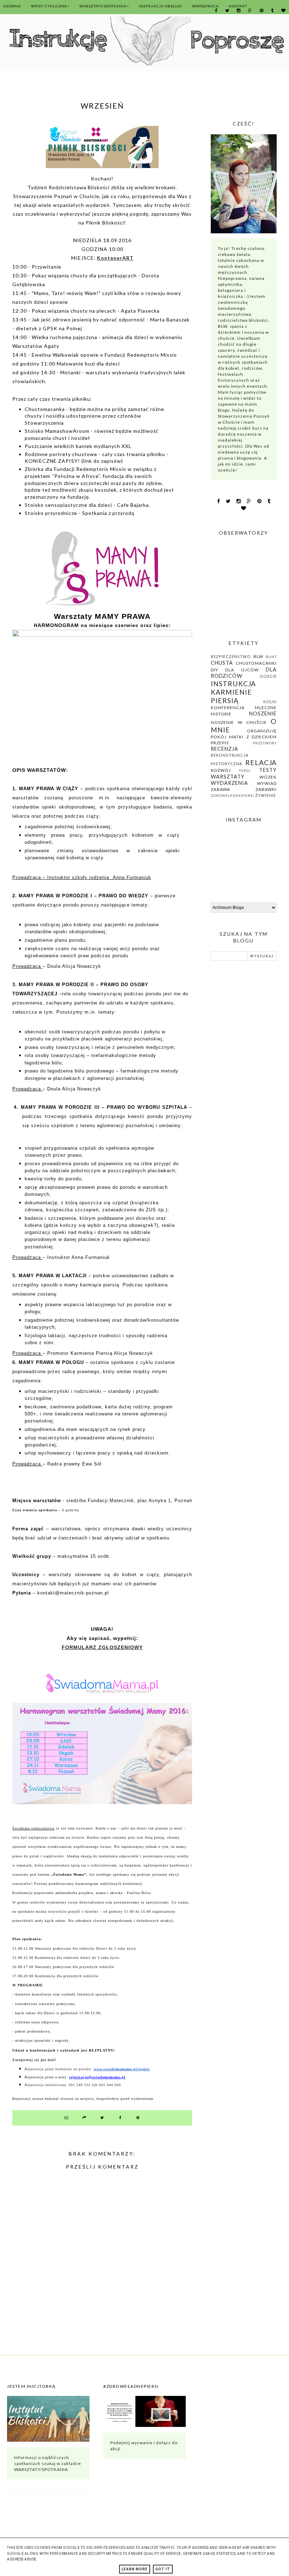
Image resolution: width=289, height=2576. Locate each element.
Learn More (135, 2569)
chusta (222, 663)
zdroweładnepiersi (232, 796)
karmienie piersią (231, 696)
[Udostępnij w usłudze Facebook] (120, 2118)
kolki (270, 702)
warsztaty (228, 777)
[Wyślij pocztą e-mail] (66, 2118)
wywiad (267, 783)
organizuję (262, 731)
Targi (245, 771)
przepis (220, 743)
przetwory (265, 743)
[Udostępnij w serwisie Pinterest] (138, 2118)
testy (268, 770)
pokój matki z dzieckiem (244, 737)
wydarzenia (229, 783)
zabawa (220, 789)
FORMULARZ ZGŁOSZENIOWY (102, 1647)
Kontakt (238, 6)
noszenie (263, 714)
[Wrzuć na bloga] (84, 2118)
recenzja (225, 749)
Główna (12, 6)
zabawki (266, 789)
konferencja (228, 708)
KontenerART (115, 258)
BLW (258, 656)
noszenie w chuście (239, 722)
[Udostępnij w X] (102, 2118)
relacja (261, 763)
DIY (214, 670)
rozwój (221, 770)
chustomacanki (256, 663)
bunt (271, 657)
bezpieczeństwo (231, 656)
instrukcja (233, 684)
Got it (163, 2569)
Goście (268, 676)
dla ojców (242, 670)
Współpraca (205, 6)
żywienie (266, 795)
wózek (268, 777)
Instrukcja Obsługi (161, 6)
